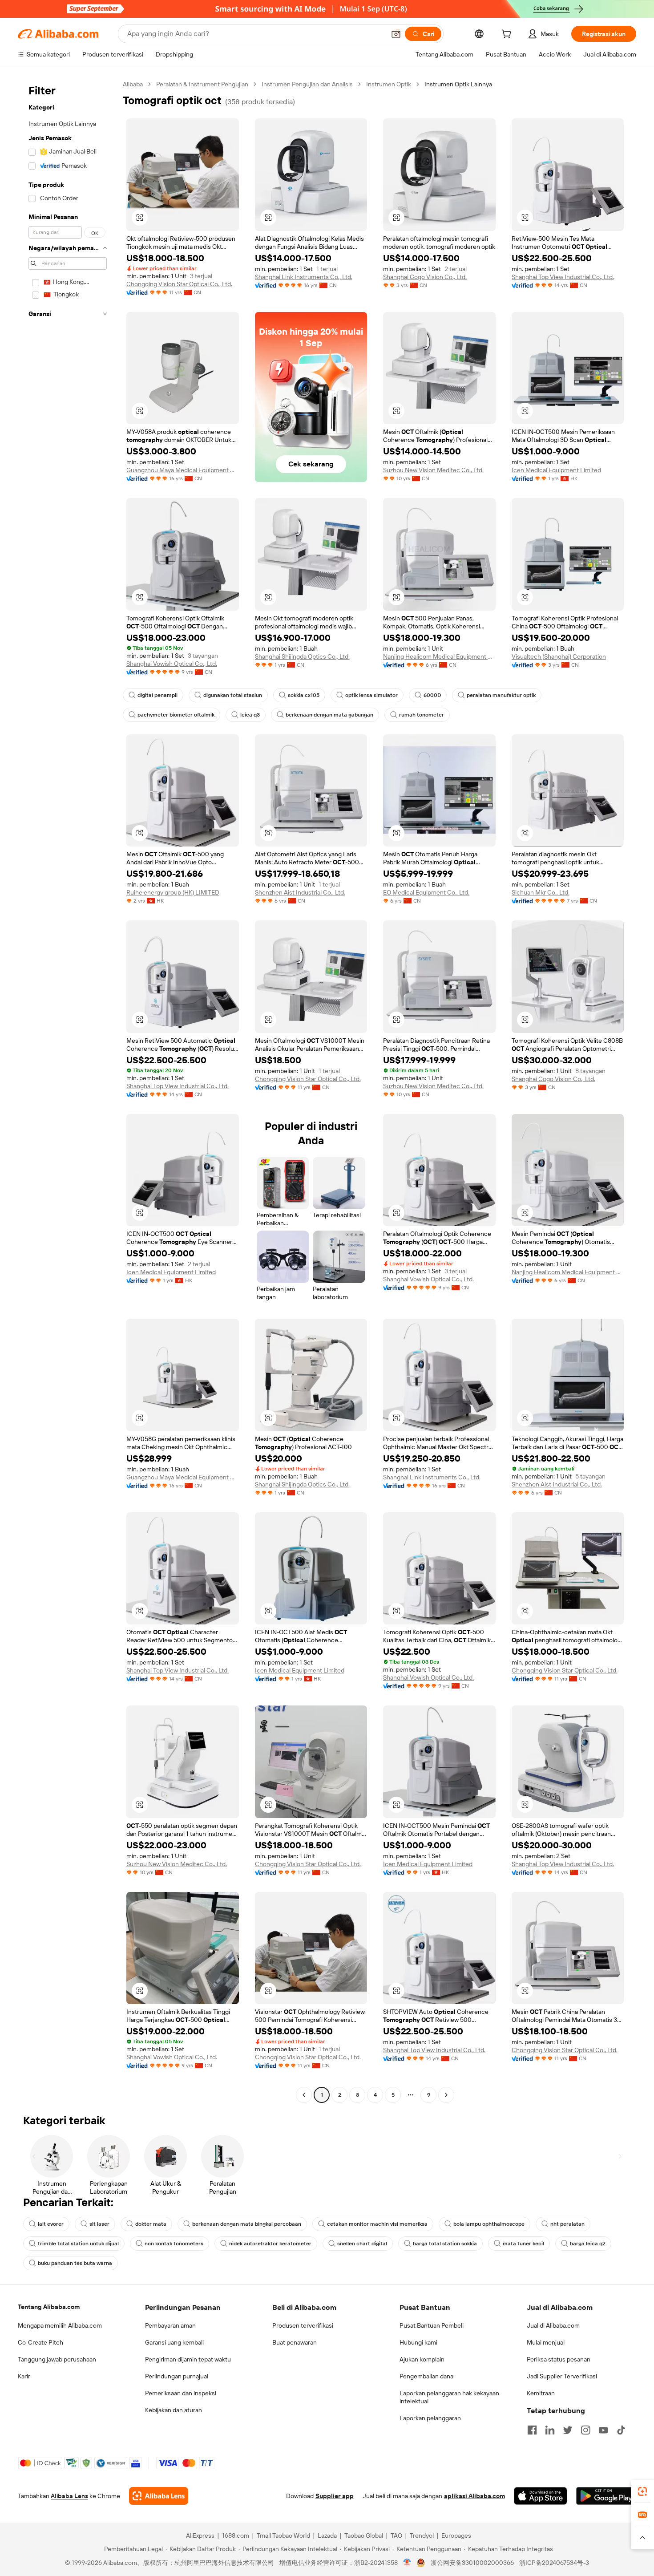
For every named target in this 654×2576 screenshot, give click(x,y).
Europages (456, 2535)
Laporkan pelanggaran (430, 2418)
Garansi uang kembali (174, 2342)
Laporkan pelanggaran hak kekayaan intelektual (449, 2397)
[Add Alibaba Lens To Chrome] (159, 2496)
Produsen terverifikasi (303, 2325)
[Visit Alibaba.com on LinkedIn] (550, 2430)
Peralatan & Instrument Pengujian (202, 84)
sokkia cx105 (304, 695)
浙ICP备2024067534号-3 (554, 2563)
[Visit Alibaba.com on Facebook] (532, 2430)
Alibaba (133, 84)
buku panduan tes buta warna (75, 2263)
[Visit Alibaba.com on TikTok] (621, 2430)
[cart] (508, 35)
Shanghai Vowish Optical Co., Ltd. (172, 664)
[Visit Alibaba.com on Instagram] (585, 2430)
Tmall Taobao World (283, 2535)
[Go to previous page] (304, 2095)
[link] (642, 2491)
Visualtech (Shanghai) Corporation (559, 656)
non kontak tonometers (174, 2244)
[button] (396, 34)
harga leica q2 (588, 2244)
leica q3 (250, 715)
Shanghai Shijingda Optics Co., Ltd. (302, 656)
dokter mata (151, 2224)
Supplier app (335, 2496)
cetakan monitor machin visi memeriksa (377, 2224)
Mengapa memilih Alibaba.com (60, 2325)
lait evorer (51, 2224)
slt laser (99, 2224)
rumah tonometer (422, 715)
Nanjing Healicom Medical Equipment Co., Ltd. (439, 656)
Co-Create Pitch (40, 2342)
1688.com (236, 2535)
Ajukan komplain (422, 2359)
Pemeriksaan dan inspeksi (181, 2393)
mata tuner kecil (523, 2244)
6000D (432, 695)
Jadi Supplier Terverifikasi (562, 2376)
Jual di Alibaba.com (553, 2325)
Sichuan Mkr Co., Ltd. (541, 892)
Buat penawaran (295, 2342)
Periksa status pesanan (559, 2359)
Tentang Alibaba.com (49, 2307)
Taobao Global (364, 2535)
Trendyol (422, 2535)
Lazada (327, 2535)
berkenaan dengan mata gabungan (329, 715)
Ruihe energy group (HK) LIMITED (173, 892)
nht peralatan (567, 2224)
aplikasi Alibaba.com (474, 2496)
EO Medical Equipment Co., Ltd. (426, 892)
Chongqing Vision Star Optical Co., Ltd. (179, 284)
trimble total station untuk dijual (78, 2244)
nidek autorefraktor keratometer (270, 2244)
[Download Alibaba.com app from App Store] (541, 2496)
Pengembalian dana (426, 2376)
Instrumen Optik (389, 84)
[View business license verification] (407, 2563)
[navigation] (68, 1091)
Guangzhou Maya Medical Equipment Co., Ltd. (183, 470)
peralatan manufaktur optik (501, 695)
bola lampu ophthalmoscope (489, 2224)
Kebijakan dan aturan (174, 2410)
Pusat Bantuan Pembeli (432, 2325)
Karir (24, 2376)
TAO (396, 2535)
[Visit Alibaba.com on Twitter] (568, 2430)
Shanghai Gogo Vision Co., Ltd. (425, 277)
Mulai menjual (546, 2342)
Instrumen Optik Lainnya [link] (458, 84)
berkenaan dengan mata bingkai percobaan (247, 2224)
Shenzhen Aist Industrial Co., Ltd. (300, 892)
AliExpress (200, 2535)
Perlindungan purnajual (177, 2376)
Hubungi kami (418, 2342)
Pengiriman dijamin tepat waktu (188, 2359)
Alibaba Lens (69, 2496)
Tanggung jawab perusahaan (57, 2359)
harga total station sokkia (445, 2244)
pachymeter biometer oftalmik (176, 715)
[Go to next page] (446, 2095)
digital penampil (157, 695)
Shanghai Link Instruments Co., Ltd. (304, 277)
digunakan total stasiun (233, 695)
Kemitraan (541, 2393)
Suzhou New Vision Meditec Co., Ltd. (433, 470)
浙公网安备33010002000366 (472, 2563)
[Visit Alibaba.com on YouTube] (603, 2430)
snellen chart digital (362, 2244)
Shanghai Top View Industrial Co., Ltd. (563, 277)
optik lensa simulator (371, 695)
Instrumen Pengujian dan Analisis (307, 84)
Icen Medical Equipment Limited (556, 470)
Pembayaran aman (170, 2325)
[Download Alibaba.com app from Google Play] (606, 2496)
